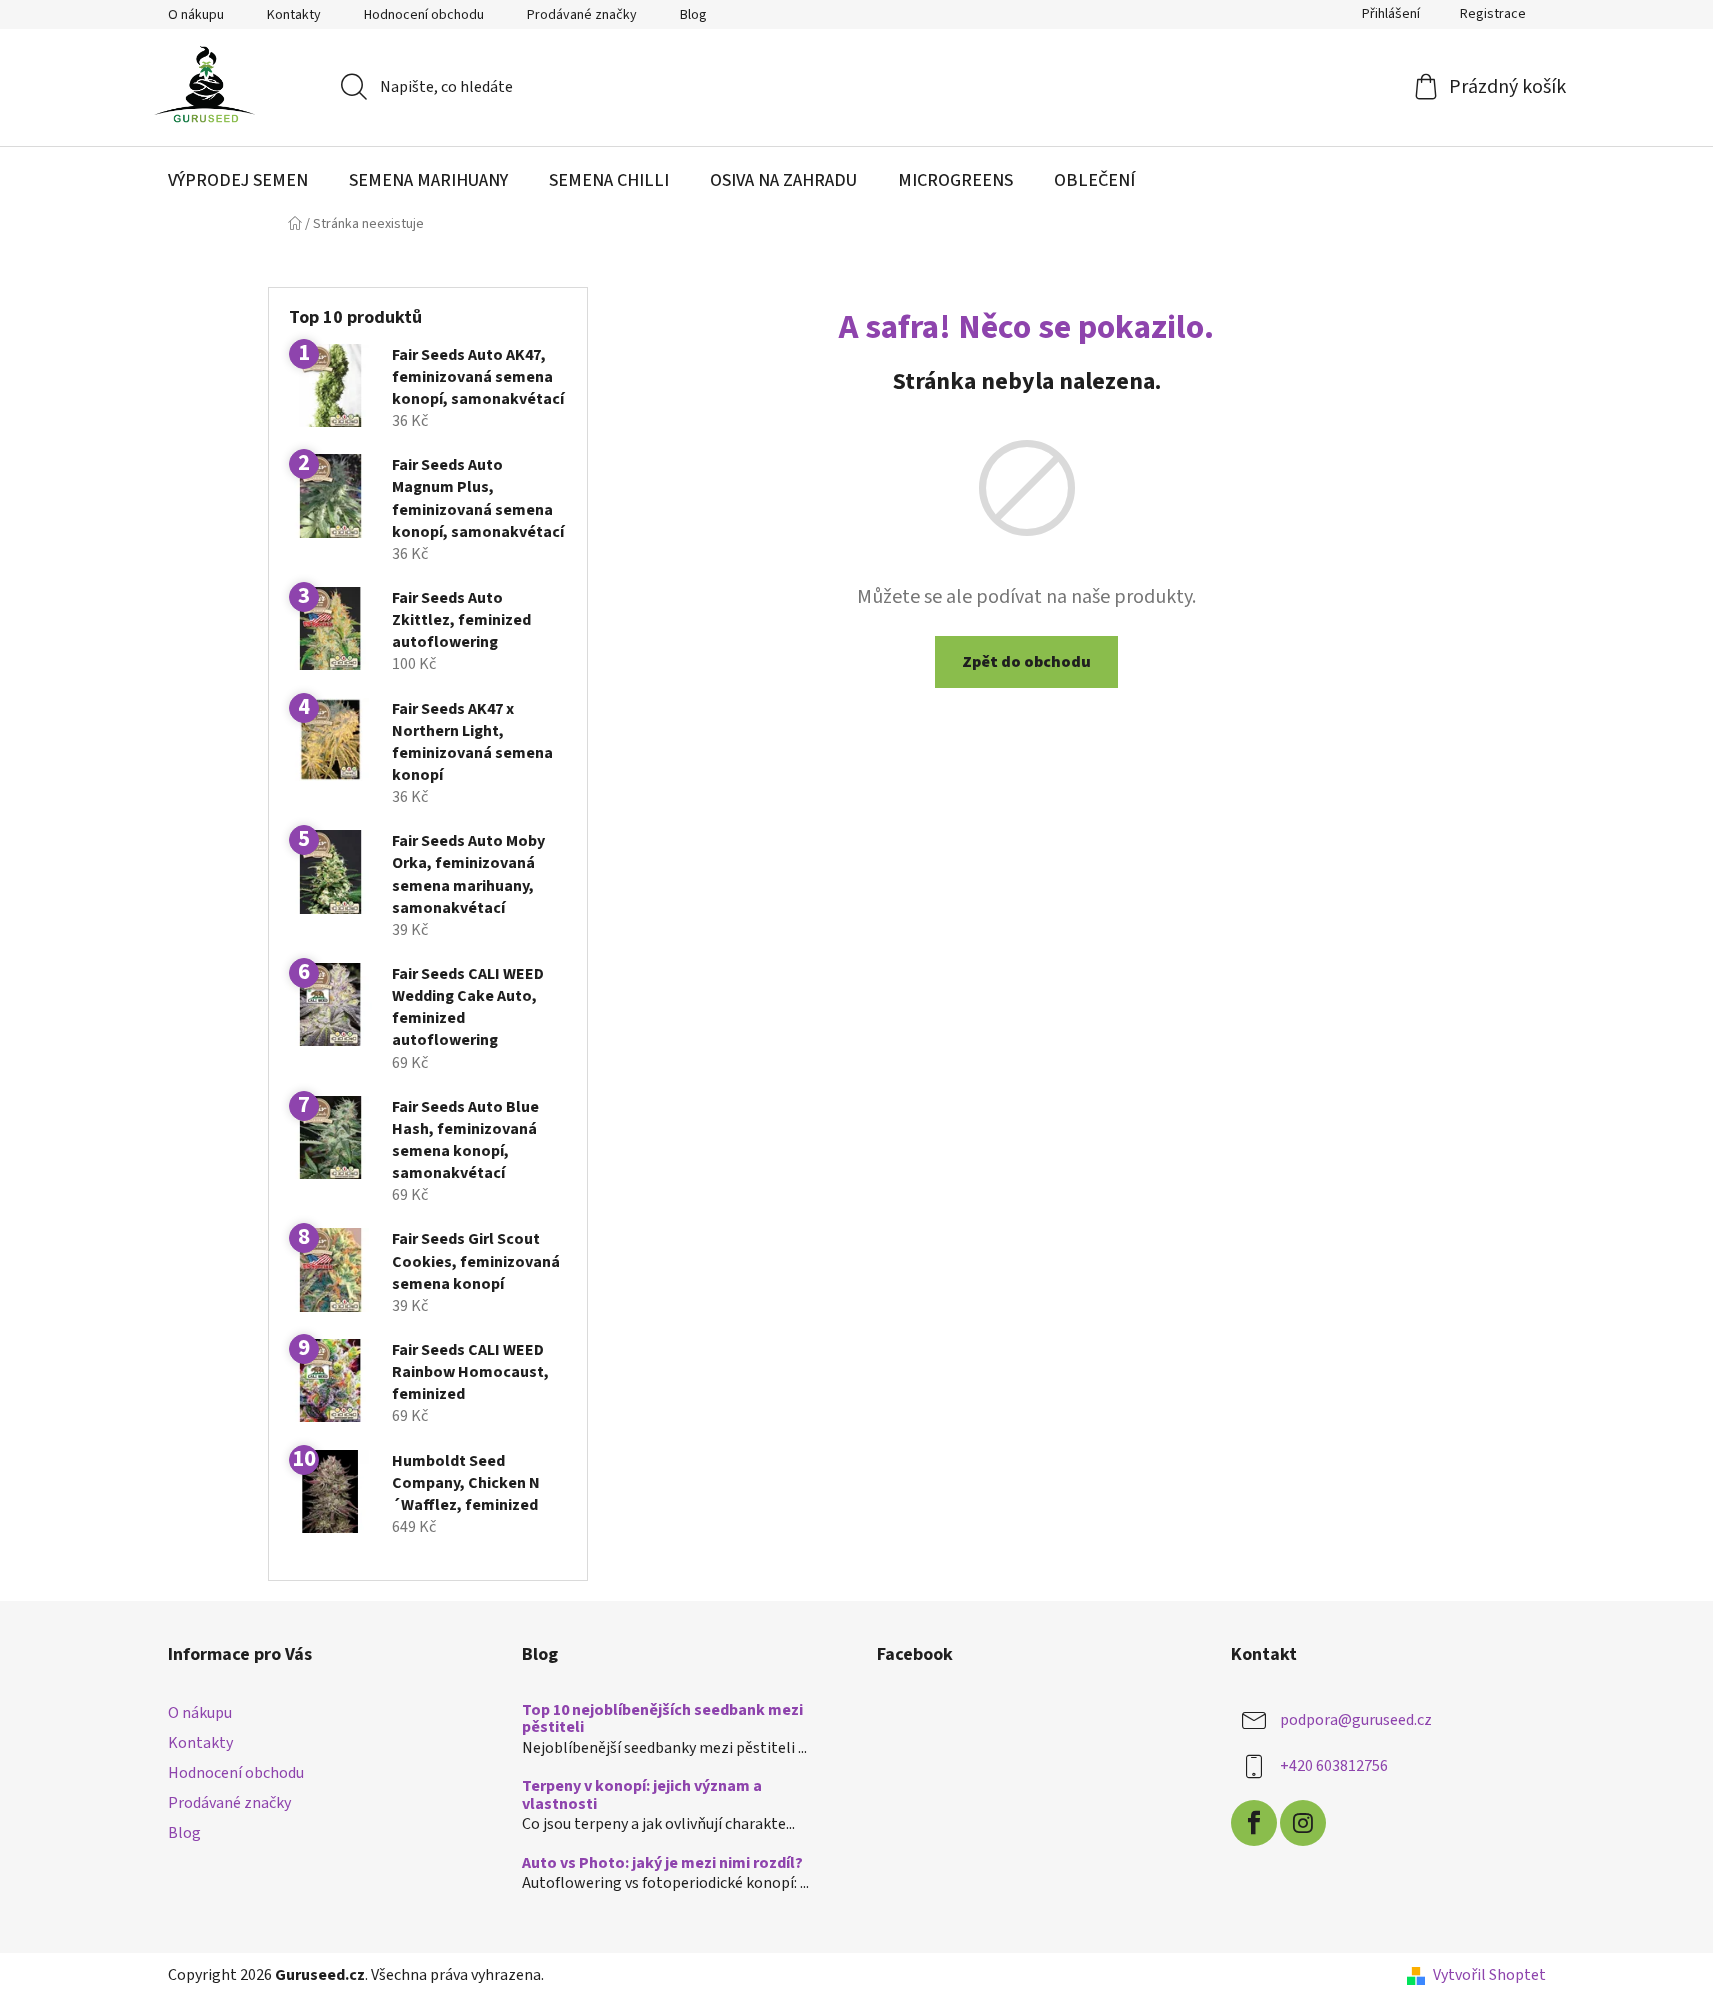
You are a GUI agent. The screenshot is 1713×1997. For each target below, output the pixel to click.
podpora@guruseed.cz (1356, 1720)
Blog (693, 15)
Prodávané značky (582, 15)
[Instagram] (1303, 1823)
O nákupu (196, 15)
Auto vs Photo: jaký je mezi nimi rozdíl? (662, 1864)
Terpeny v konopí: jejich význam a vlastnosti (642, 1795)
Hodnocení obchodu (424, 15)
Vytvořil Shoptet (1489, 1975)
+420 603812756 (1334, 1766)
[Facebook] (1254, 1823)
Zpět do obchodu (1026, 662)
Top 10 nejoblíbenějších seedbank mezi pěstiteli (662, 1719)
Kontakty (294, 15)
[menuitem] (238, 181)
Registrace (1493, 14)
